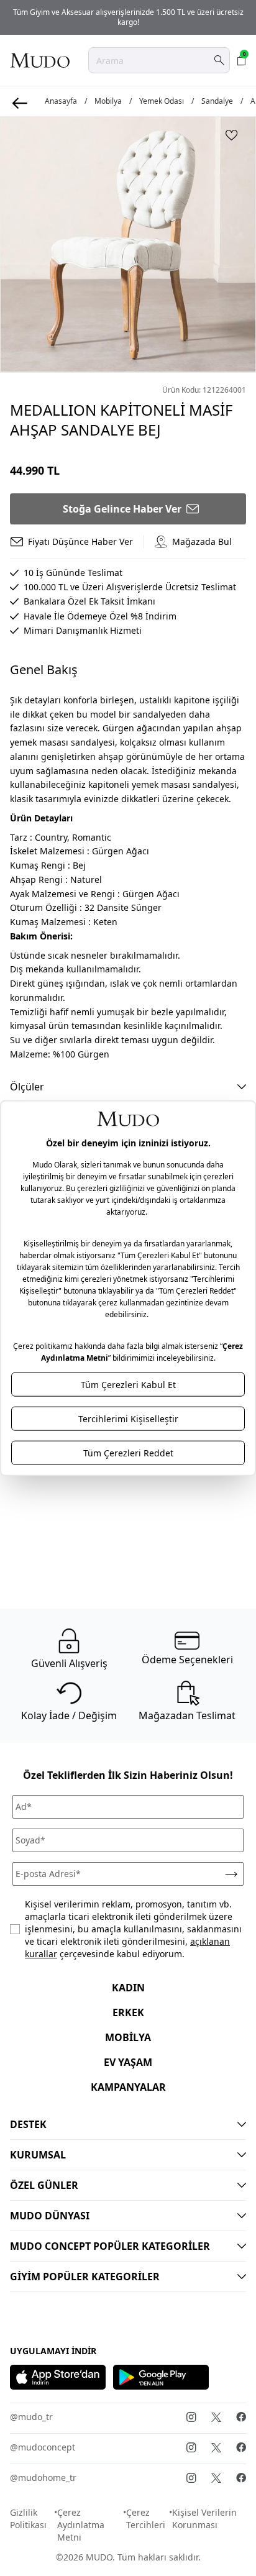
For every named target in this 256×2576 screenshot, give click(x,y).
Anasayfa (61, 101)
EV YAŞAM (128, 2062)
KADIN (128, 1988)
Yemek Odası (162, 101)
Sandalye (217, 101)
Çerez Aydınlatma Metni (81, 2525)
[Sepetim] (242, 60)
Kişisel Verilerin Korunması (204, 2519)
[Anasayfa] (40, 60)
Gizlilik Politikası (28, 2519)
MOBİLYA (128, 2037)
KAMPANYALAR (128, 2087)
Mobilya (108, 101)
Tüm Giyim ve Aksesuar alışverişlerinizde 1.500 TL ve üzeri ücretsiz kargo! (128, 17)
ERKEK (128, 2012)
